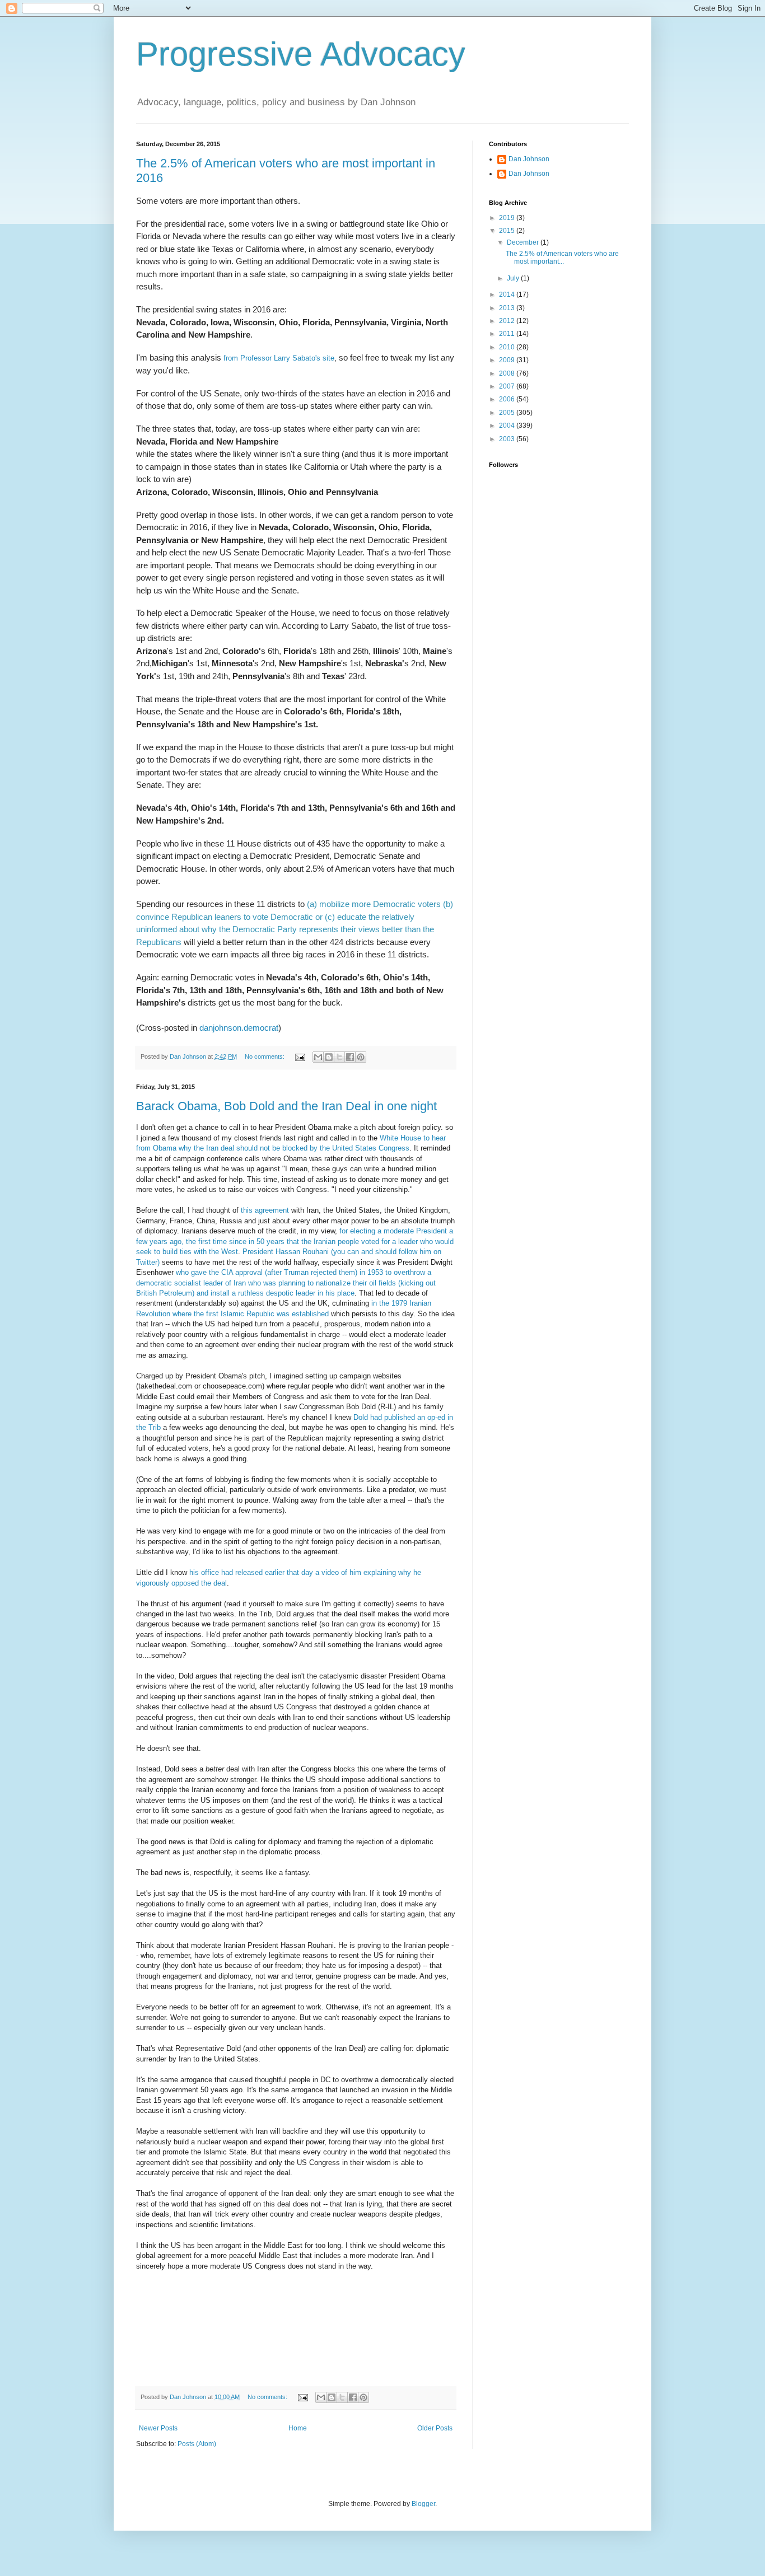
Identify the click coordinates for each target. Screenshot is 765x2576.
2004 (508, 426)
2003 (508, 439)
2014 (508, 294)
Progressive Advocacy (301, 54)
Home (298, 2428)
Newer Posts (158, 2428)
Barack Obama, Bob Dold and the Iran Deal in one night (286, 1106)
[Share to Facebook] (350, 1057)
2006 (508, 399)
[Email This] (318, 1057)
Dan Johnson (529, 159)
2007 (508, 386)
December (524, 242)
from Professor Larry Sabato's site (279, 358)
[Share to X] (339, 1057)
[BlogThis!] (329, 1057)
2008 (508, 373)
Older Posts (435, 2428)
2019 (508, 218)
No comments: (265, 1056)
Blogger (423, 2504)
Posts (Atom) (197, 2444)
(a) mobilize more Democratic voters (374, 904)
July (514, 278)
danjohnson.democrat (239, 1028)
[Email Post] (300, 1056)
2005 (508, 413)
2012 (508, 321)
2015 (508, 231)
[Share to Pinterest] (361, 1057)
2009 (508, 360)
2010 (508, 347)
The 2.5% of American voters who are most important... (562, 258)
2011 (508, 334)
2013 (508, 308)
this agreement (265, 1210)
